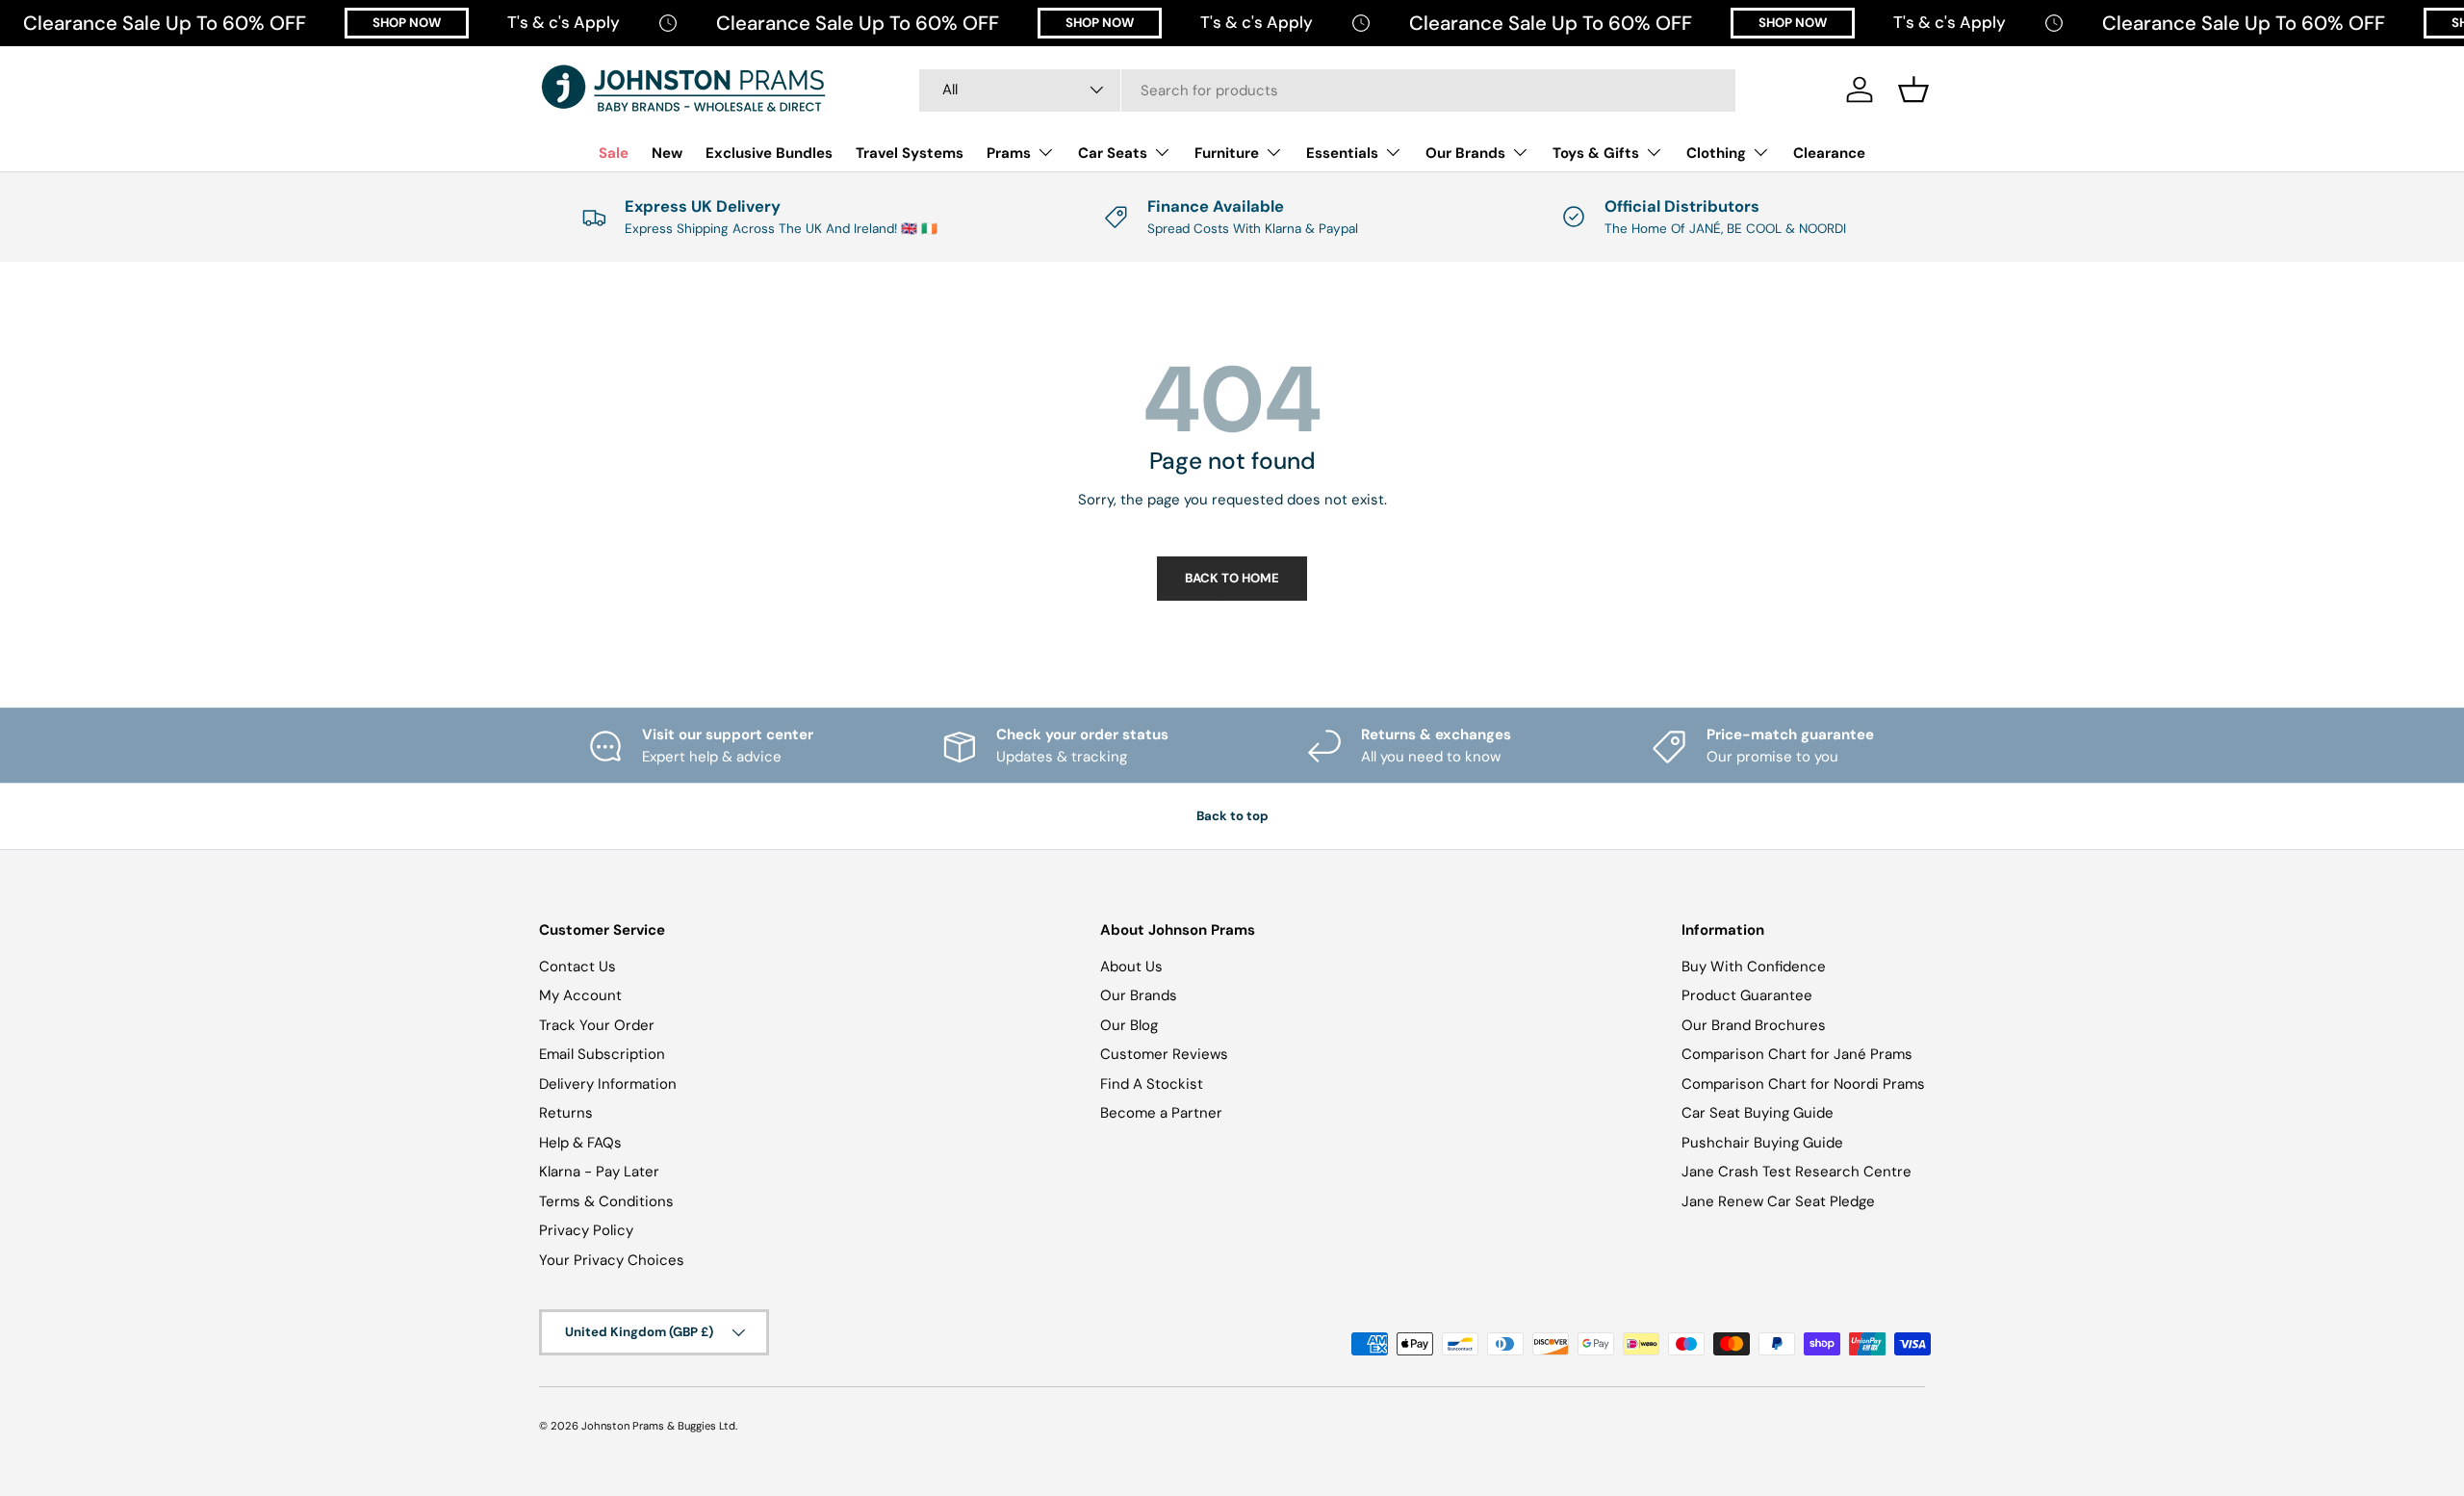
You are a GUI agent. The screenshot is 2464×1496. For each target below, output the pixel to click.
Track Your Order (597, 1025)
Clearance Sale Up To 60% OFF (165, 23)
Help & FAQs (580, 1143)
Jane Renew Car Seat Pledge (1778, 1201)
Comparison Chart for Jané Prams (1797, 1054)
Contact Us (577, 967)
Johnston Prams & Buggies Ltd (658, 1426)
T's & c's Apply (564, 22)
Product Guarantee (1747, 995)
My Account (580, 995)
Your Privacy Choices (612, 1260)
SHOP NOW (407, 23)
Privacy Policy (586, 1230)
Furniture (1227, 153)
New (667, 153)
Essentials (1342, 153)
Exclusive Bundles (769, 153)
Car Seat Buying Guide (1758, 1113)
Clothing (1716, 153)
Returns (566, 1113)
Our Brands (1465, 153)
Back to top (1232, 816)
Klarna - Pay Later (599, 1172)
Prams (1009, 153)
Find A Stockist (1152, 1084)
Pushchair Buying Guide (1762, 1143)
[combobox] (1327, 90)
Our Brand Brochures (1754, 1025)
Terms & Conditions (606, 1201)
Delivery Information (608, 1084)
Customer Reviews (1164, 1054)
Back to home (1232, 578)
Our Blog (1129, 1025)
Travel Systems (910, 153)
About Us (1131, 967)
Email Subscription (602, 1054)
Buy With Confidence (1754, 967)
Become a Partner (1161, 1113)
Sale (614, 153)
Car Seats (1113, 153)
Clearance (1829, 153)
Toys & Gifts (1596, 153)
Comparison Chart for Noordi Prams (1803, 1084)
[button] (1913, 90)
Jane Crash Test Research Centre (1797, 1172)
